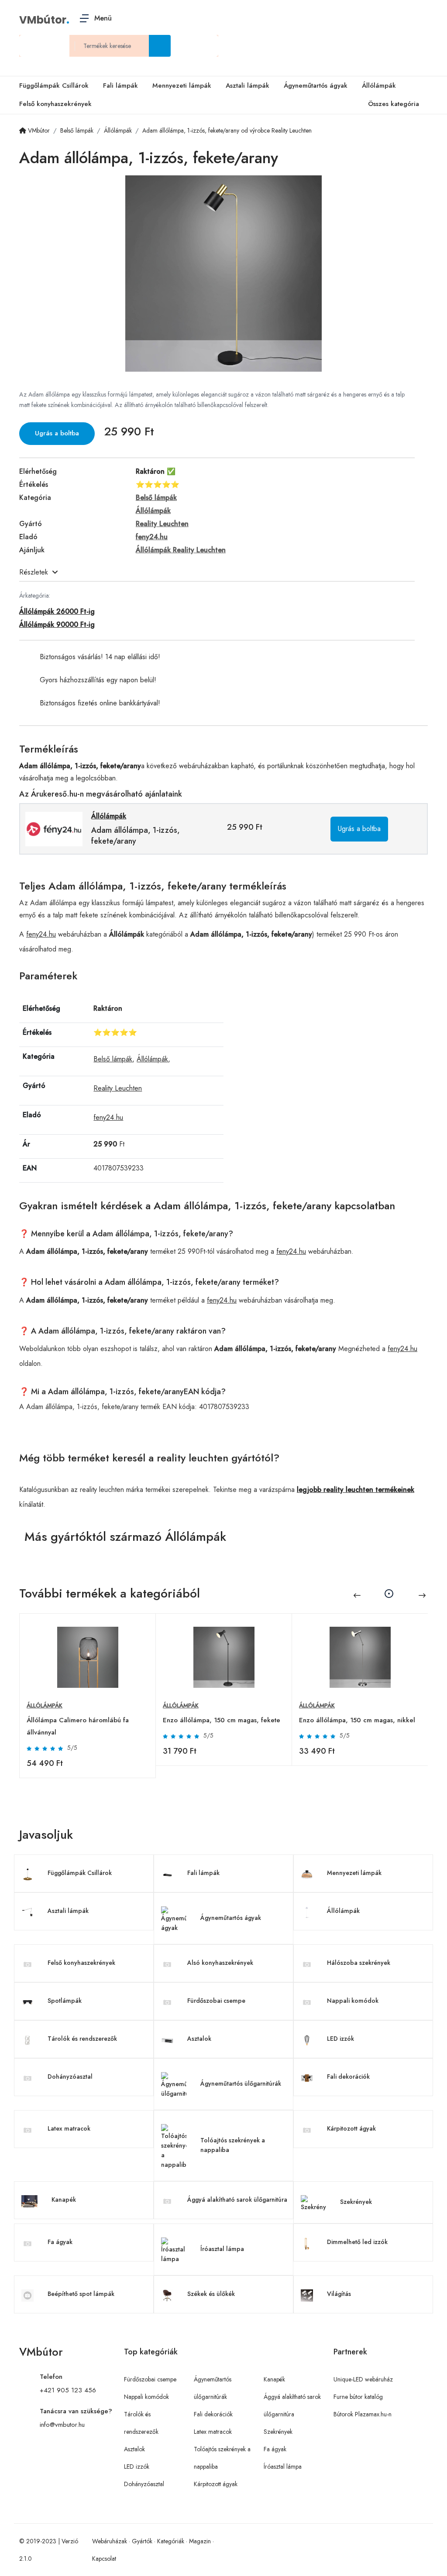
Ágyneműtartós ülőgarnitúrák (241, 2083)
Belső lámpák (113, 1059)
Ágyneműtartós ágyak (316, 86)
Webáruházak (110, 2541)
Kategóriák (171, 2541)
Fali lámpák (120, 86)
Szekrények (356, 2202)
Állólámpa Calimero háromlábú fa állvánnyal (78, 1726)
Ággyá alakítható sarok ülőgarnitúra (237, 2200)
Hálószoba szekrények (359, 1963)
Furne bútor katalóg (358, 2397)
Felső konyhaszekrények (55, 104)
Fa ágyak (60, 2242)
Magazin (200, 2541)
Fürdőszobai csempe (216, 2001)
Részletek (34, 572)
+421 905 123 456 (68, 2390)
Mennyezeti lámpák (182, 86)
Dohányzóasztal (70, 2077)
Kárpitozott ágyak (351, 2128)
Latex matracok (69, 2128)
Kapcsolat (104, 2559)
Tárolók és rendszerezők (82, 2039)
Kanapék (64, 2200)
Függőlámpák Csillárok (54, 86)
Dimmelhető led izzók (357, 2242)
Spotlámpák (65, 2001)
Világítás (339, 2294)
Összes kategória (394, 104)
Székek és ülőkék (211, 2294)
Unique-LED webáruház (363, 2379)
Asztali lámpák (248, 86)
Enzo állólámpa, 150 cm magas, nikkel (357, 1720)
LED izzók (340, 2039)
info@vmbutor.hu (62, 2425)
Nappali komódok (353, 2001)
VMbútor (43, 20)
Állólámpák (379, 86)
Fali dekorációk (348, 2077)
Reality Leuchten (118, 1088)
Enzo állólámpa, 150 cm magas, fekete (222, 1720)
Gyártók (142, 2541)
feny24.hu (41, 934)
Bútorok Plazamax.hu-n (363, 2414)
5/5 (72, 1748)
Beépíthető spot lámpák (81, 2294)
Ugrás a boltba (57, 433)
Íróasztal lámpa (222, 2249)
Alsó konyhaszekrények (220, 1963)
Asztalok (199, 2039)
